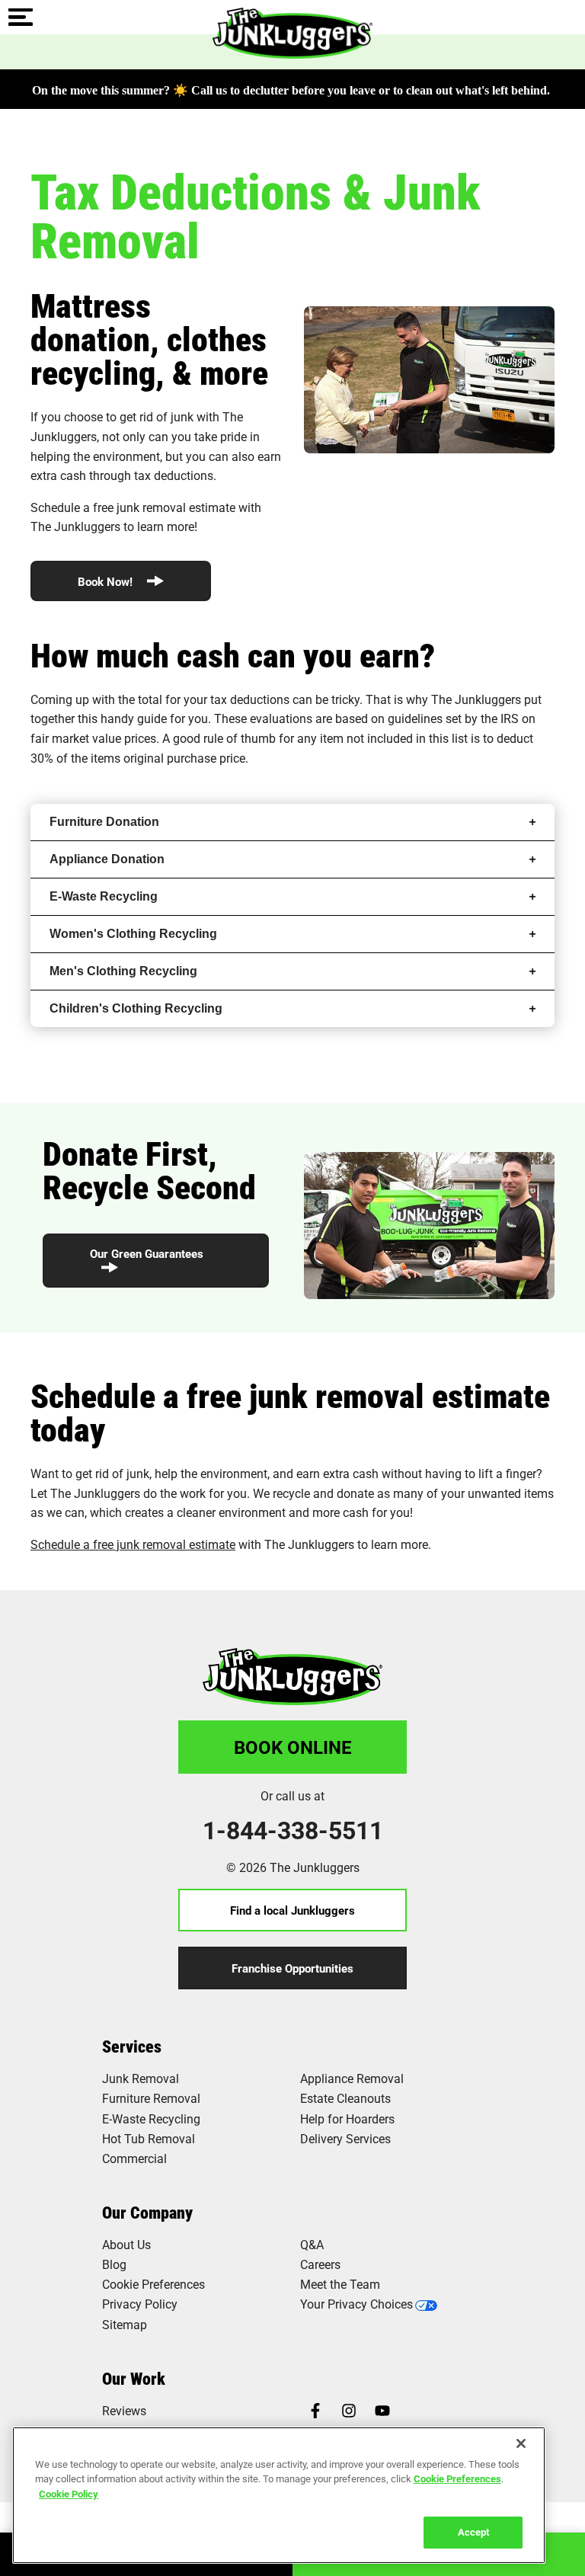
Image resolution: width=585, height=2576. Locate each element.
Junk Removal (141, 2078)
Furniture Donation (104, 822)
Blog (114, 2264)
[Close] (521, 2443)
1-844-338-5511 (293, 1830)
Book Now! (107, 581)
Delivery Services (345, 2138)
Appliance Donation (107, 859)
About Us (126, 2244)
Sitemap (125, 2324)
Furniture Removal (151, 2098)
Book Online (293, 1747)
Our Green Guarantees (147, 1253)
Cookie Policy (69, 2494)
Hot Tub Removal (149, 2138)
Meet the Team (340, 2284)
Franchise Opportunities (292, 1968)
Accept (473, 2532)
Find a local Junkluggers (292, 1910)
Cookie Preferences (457, 2478)
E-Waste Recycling (104, 896)
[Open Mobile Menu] (21, 18)
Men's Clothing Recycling (123, 971)
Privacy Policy (140, 2304)
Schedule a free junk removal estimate (133, 1544)
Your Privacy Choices (356, 2304)
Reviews (124, 2410)
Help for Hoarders (347, 2118)
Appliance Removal (352, 2078)
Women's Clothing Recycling (133, 934)
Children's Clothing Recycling (136, 1008)
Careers (320, 2264)
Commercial (134, 2158)
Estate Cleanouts (345, 2098)
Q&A (312, 2244)
